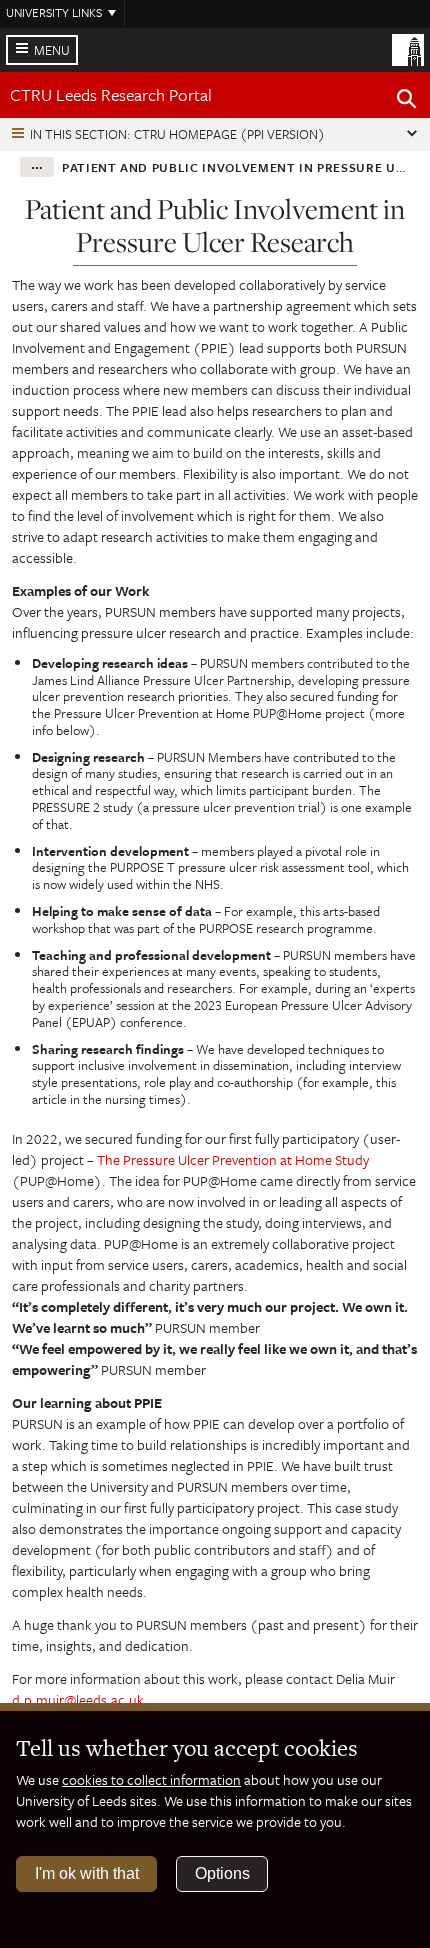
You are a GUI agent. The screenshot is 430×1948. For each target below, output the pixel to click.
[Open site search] (407, 102)
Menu (52, 50)
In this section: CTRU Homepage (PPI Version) (177, 134)
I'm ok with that (87, 1873)
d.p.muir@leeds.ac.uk (78, 1699)
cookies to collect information (151, 1779)
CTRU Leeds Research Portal (111, 94)
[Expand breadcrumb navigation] (37, 167)
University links (54, 12)
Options (222, 1873)
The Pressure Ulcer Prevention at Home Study (233, 1159)
